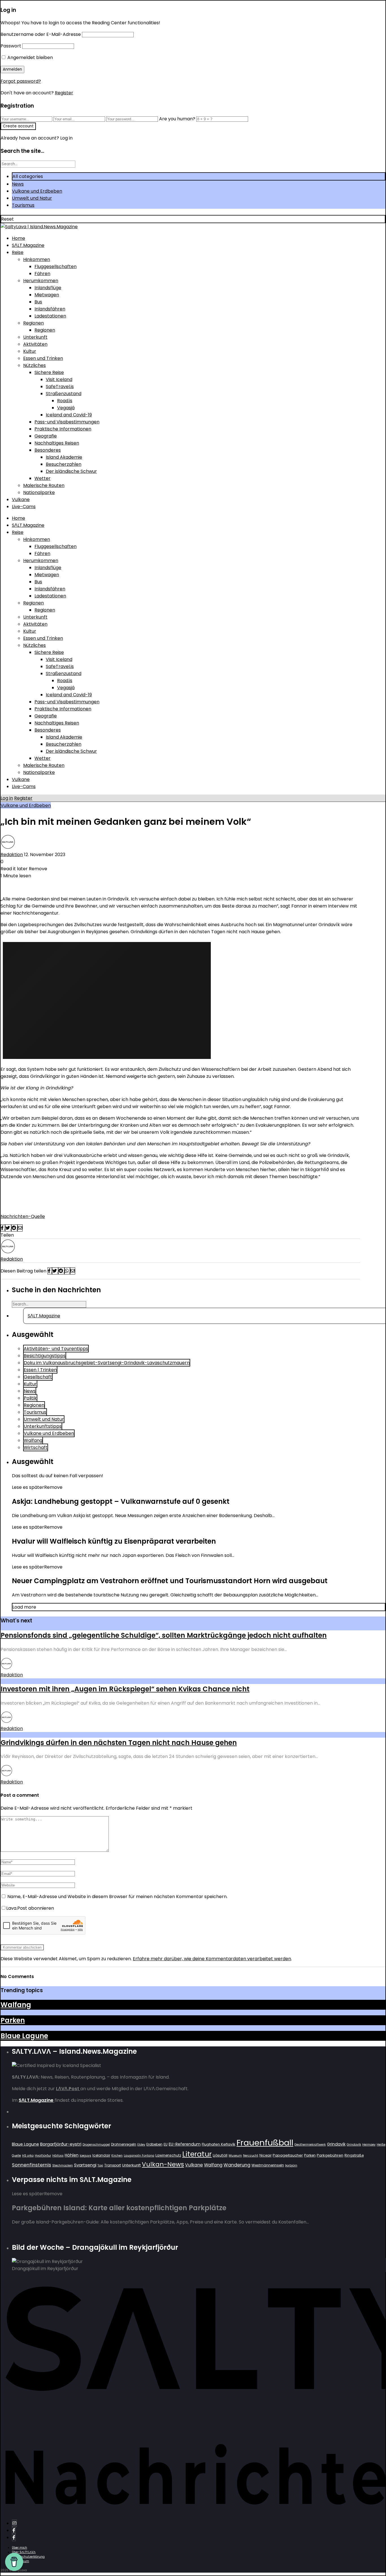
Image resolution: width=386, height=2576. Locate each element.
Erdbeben (154, 2144)
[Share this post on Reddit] (14, 1228)
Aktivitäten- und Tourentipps (56, 1349)
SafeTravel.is (60, 387)
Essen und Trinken (43, 358)
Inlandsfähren (50, 309)
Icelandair (101, 2155)
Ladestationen (50, 316)
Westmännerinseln (268, 2165)
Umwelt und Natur (32, 198)
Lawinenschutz (168, 2155)
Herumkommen (41, 281)
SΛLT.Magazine (28, 245)
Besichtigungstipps (45, 1356)
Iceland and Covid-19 (69, 415)
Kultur (30, 351)
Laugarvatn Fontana (139, 2156)
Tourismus (23, 205)
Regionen (33, 323)
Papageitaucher (288, 2155)
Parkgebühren (330, 2155)
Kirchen (117, 2156)
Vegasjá (66, 408)
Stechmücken (63, 2165)
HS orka (28, 2156)
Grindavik (336, 2144)
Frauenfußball (265, 2143)
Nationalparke (39, 492)
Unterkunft (35, 337)
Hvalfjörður (43, 2156)
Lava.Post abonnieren (30, 1908)
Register (64, 93)
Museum (235, 2156)
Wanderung (237, 2165)
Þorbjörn (291, 2165)
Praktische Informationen (63, 429)
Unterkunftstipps (43, 1426)
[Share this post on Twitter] (8, 1228)
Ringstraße (354, 2155)
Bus (38, 302)
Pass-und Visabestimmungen (67, 422)
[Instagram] (14, 2523)
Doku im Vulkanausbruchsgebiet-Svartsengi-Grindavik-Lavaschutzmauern (107, 1363)
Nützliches (34, 365)
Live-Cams (24, 507)
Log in (7, 798)
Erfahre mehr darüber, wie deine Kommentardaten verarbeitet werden (212, 1959)
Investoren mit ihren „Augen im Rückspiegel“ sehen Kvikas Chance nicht (125, 1689)
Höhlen (72, 2155)
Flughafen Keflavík (219, 2144)
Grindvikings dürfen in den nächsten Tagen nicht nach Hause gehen (119, 1743)
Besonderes (48, 450)
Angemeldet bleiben (30, 57)
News (18, 184)
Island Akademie (64, 457)
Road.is (65, 401)
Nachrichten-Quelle (23, 1216)
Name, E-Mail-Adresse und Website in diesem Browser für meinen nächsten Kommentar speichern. (117, 1897)
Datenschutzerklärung (28, 2557)
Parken (13, 2020)
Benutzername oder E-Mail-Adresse (41, 34)
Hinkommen (37, 259)
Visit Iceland (59, 379)
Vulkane (21, 500)
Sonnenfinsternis (32, 2165)
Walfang (33, 1440)
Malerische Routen (44, 485)
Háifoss (58, 2156)
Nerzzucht (251, 2156)
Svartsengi (85, 2165)
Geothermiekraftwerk (310, 2145)
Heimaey (369, 2145)
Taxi (100, 2165)
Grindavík (354, 2145)
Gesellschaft (38, 1377)
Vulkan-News (163, 2164)
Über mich (19, 2548)
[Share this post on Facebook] (3, 1228)
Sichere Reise (49, 372)
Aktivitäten (35, 344)
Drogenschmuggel (96, 2145)
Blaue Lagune (24, 2036)
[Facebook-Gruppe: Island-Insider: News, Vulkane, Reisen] (14, 2537)
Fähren (42, 274)
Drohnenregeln (124, 2144)
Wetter (43, 478)
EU (166, 2144)
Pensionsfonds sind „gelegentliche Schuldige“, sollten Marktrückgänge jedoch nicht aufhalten (164, 1635)
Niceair (265, 2155)
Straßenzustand (64, 394)
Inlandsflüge (48, 288)
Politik (30, 1398)
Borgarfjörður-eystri (61, 2144)
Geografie (46, 436)
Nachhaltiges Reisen (57, 443)
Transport (113, 2165)
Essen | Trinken (40, 1370)
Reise (18, 252)
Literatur (197, 2154)
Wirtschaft (36, 1447)
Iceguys (85, 2156)
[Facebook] (14, 2530)
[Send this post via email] (20, 1228)
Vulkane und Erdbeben (37, 191)
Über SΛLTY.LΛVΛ (24, 2552)
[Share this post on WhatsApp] (67, 1271)
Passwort (11, 46)
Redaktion (12, 855)
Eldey (141, 2145)
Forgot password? (21, 81)
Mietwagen (47, 295)
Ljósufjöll (220, 2155)
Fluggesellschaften (56, 266)
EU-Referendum (185, 2144)
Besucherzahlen (64, 464)
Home (19, 238)
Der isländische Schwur (71, 471)
